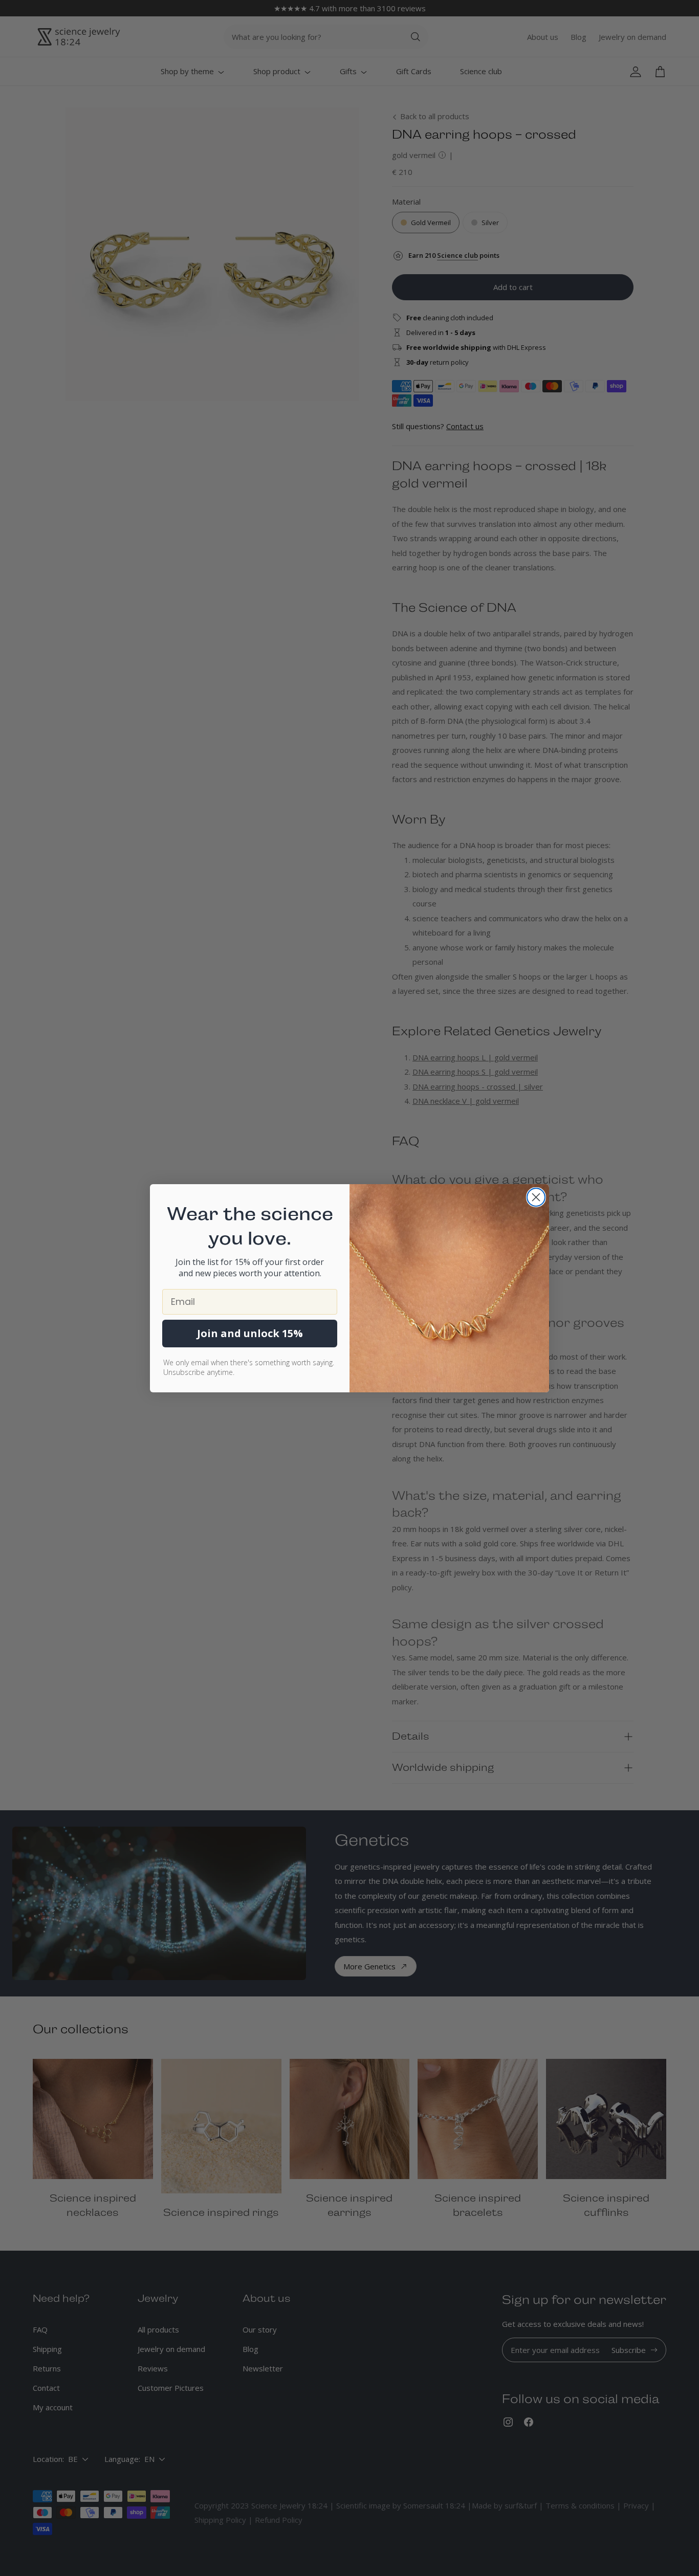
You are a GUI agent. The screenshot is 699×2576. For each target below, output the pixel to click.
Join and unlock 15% (250, 1333)
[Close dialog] (536, 1197)
